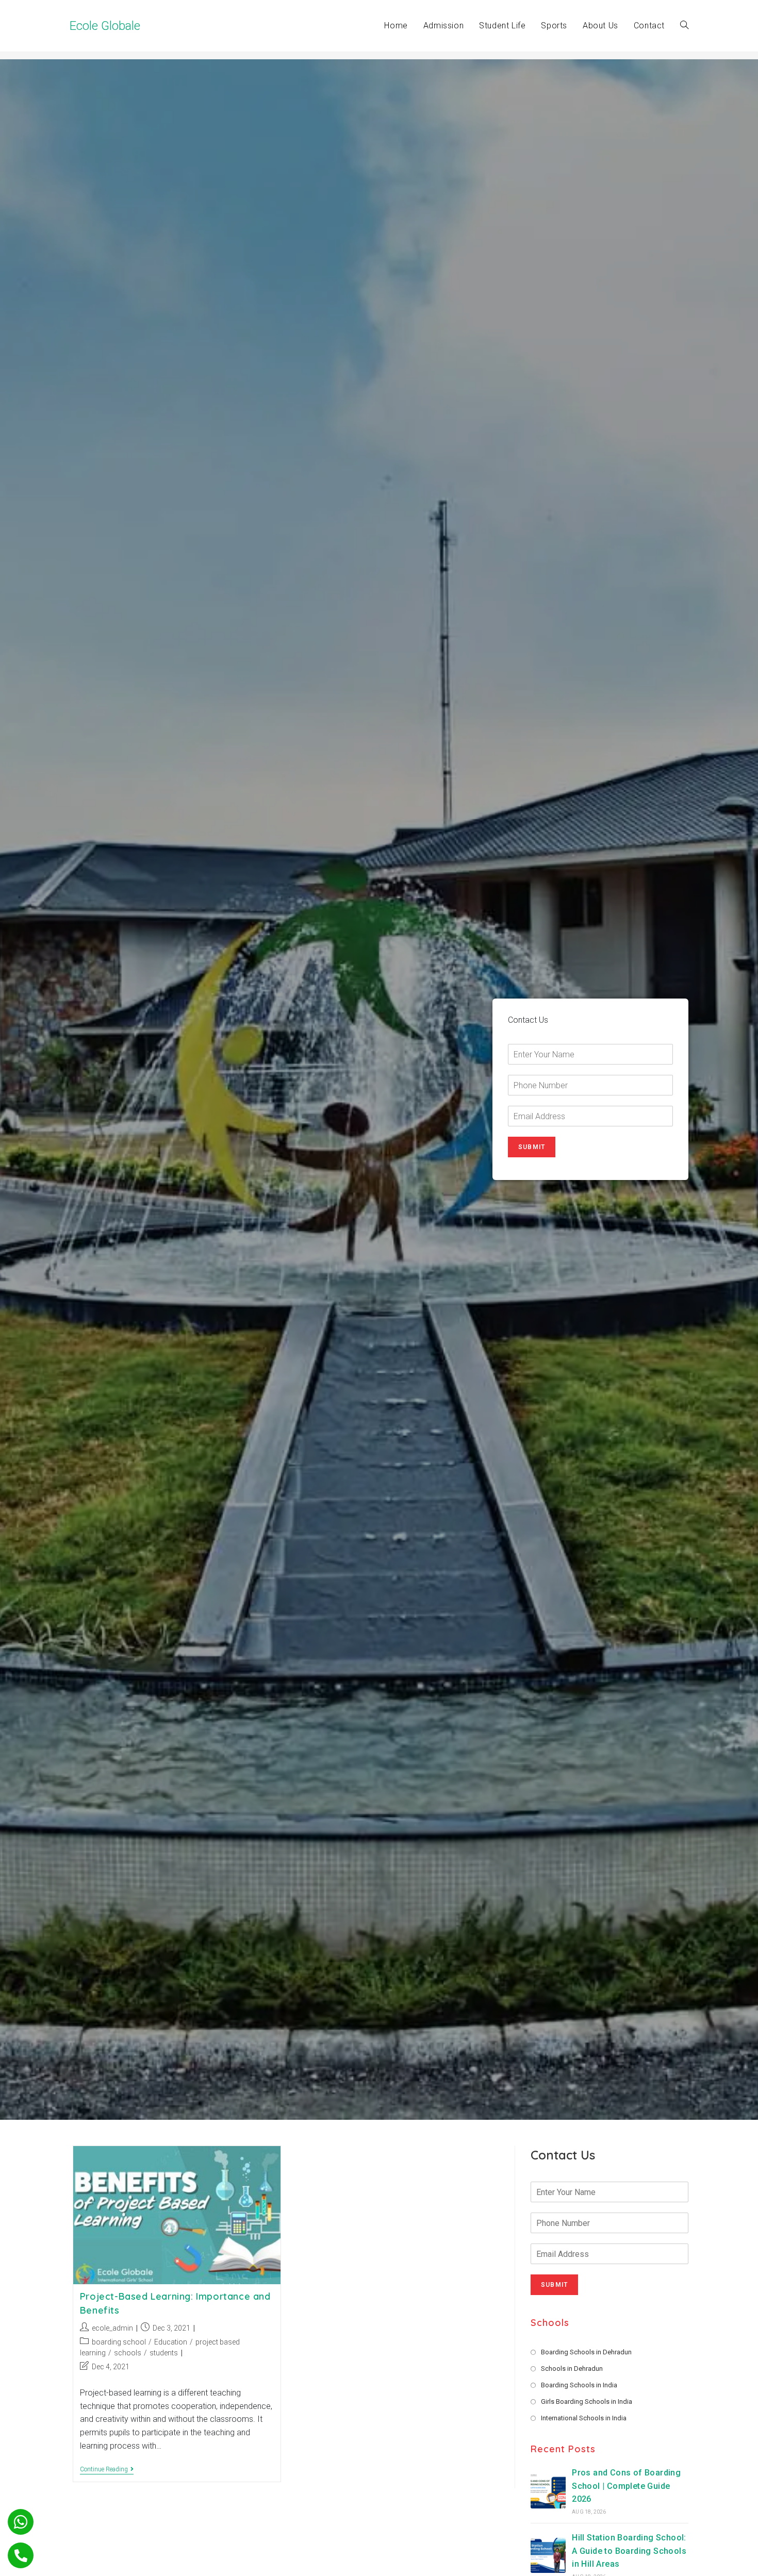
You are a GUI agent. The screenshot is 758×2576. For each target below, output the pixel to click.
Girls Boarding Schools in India (587, 2402)
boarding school (119, 2342)
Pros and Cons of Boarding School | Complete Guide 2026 (626, 2486)
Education (171, 2342)
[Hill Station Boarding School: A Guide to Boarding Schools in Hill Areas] (548, 2555)
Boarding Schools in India (579, 2385)
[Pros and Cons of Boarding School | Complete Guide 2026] (548, 2491)
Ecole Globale (105, 26)
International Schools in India (584, 2418)
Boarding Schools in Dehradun (586, 2352)
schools (128, 2353)
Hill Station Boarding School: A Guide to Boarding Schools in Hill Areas (629, 2551)
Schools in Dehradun (572, 2369)
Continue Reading (107, 2470)
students (164, 2353)
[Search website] (684, 26)
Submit (532, 1147)
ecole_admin (112, 2328)
